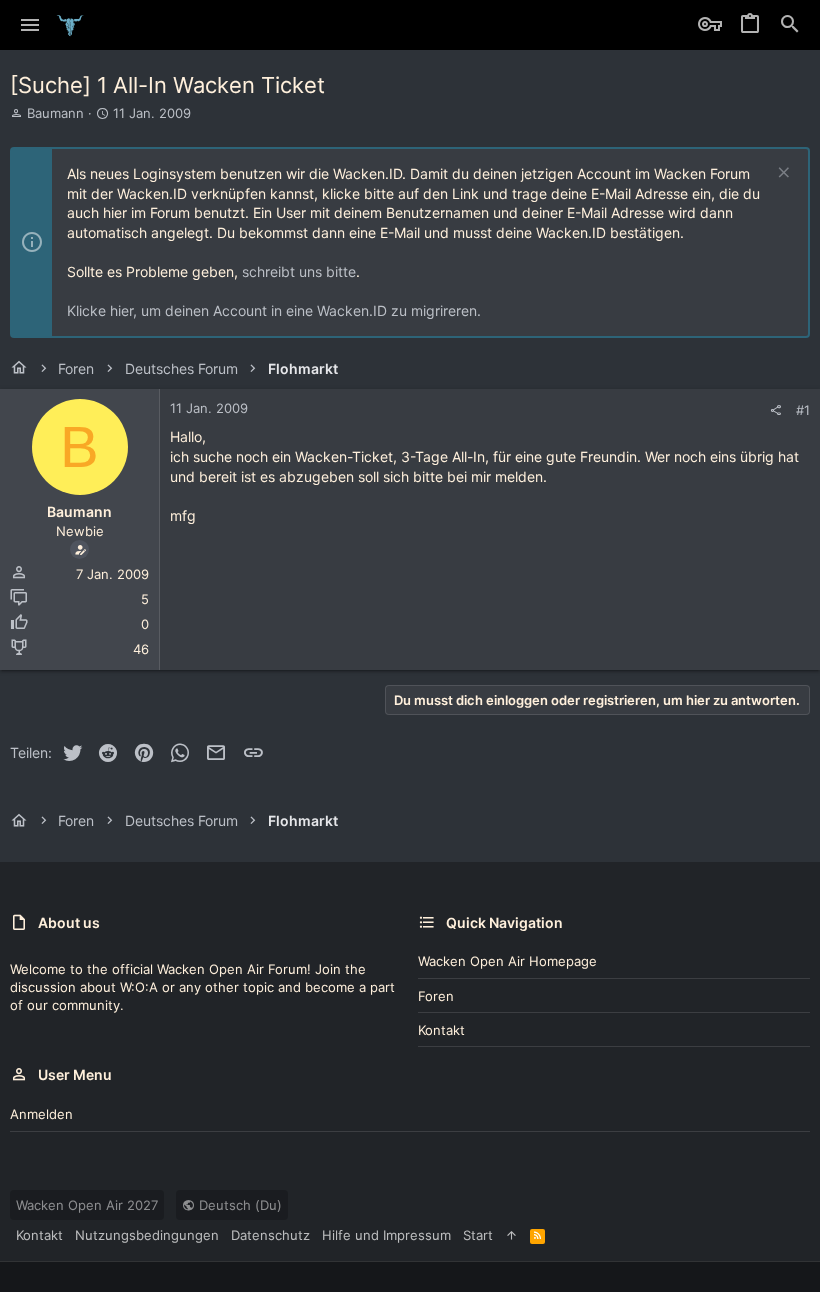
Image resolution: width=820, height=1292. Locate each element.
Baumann (55, 113)
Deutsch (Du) (238, 1205)
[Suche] (790, 25)
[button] (30, 25)
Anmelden (41, 1114)
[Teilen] (775, 410)
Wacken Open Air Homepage (507, 961)
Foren (436, 996)
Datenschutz (270, 1235)
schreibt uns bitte (299, 271)
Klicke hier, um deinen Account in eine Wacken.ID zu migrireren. (274, 310)
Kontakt (441, 1030)
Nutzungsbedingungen (147, 1235)
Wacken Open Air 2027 (87, 1205)
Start (478, 1235)
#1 (803, 410)
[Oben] (511, 1235)
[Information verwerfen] (781, 174)
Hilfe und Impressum (386, 1235)
